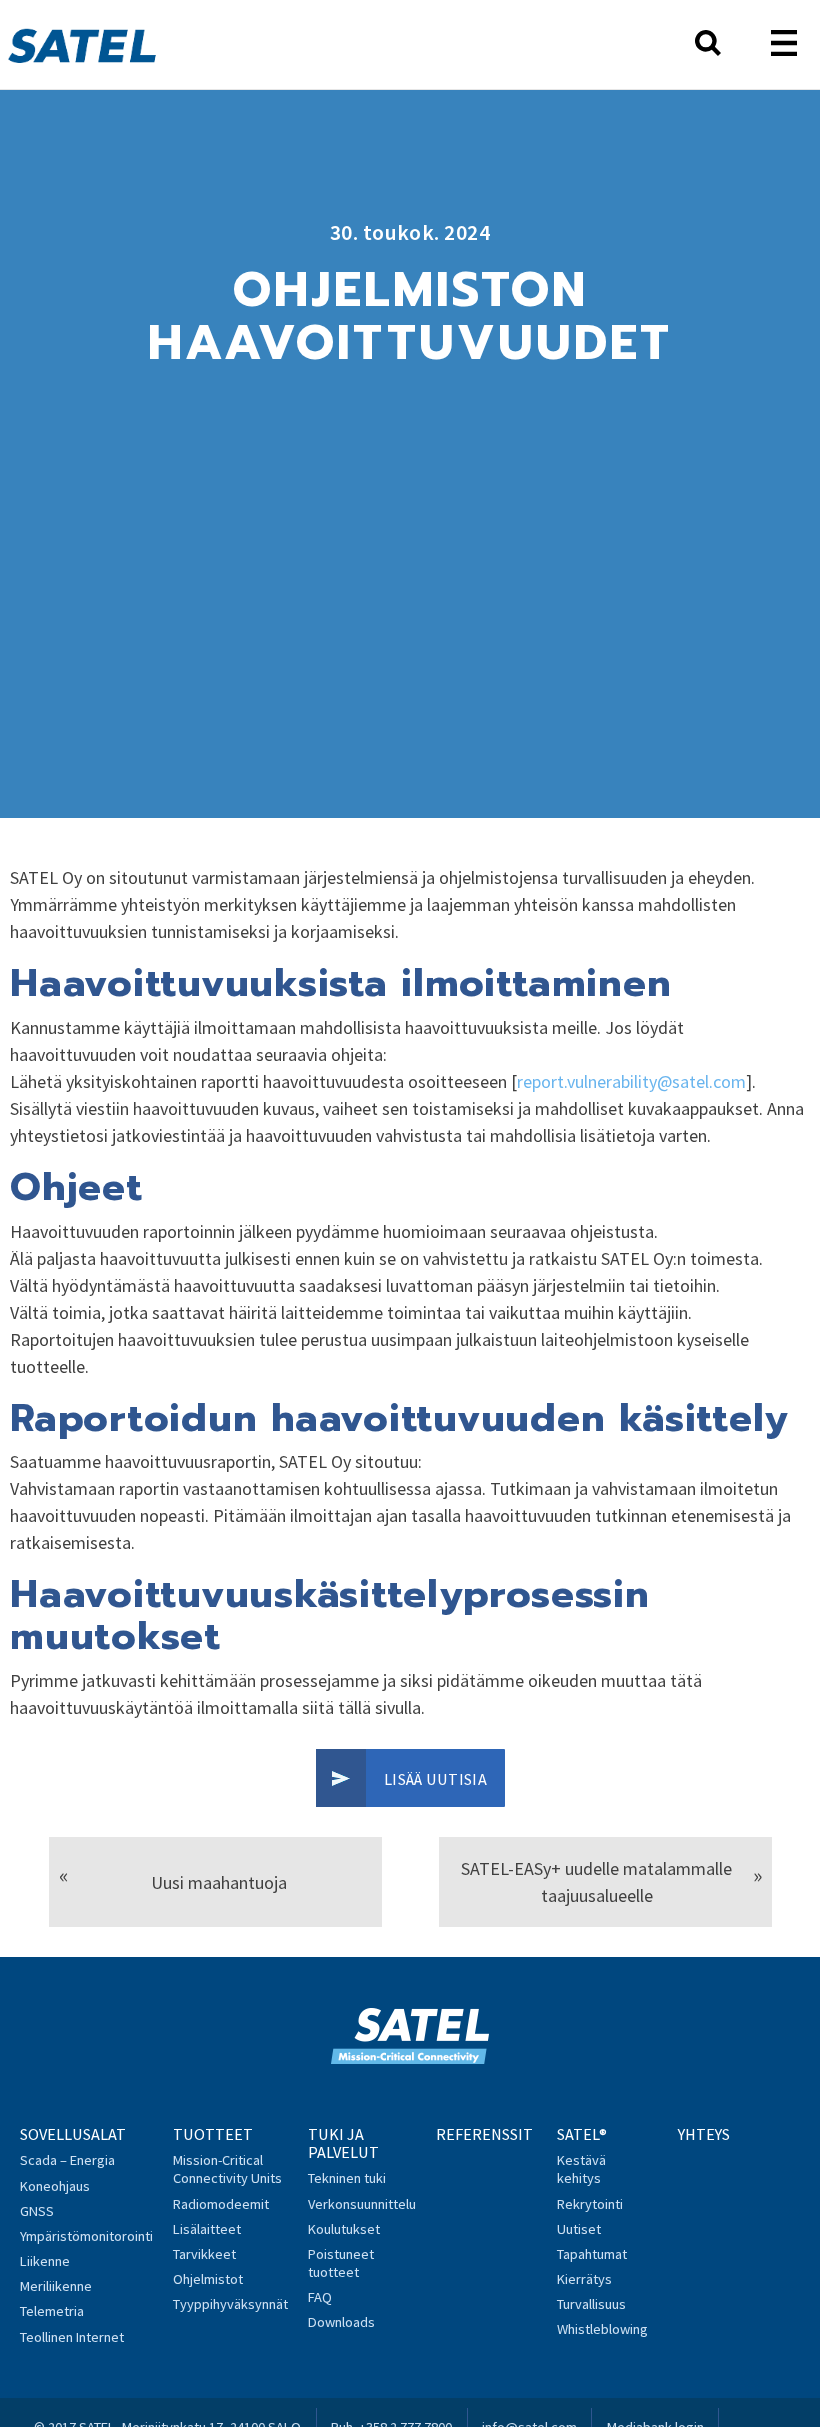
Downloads (341, 2322)
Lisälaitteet (207, 2229)
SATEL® (582, 2134)
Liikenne (45, 2261)
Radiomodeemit (221, 2204)
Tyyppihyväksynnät (230, 2304)
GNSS (37, 2211)
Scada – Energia (67, 2160)
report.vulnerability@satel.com (631, 1081)
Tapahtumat (592, 2254)
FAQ (320, 2297)
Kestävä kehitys (581, 2169)
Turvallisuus (591, 2304)
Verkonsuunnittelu (362, 2204)
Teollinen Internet (72, 2337)
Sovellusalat (73, 2134)
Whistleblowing (602, 2329)
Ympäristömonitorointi (86, 2236)
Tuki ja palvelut (343, 2143)
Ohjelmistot (208, 2279)
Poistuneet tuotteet (341, 2263)
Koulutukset (344, 2229)
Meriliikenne (56, 2286)
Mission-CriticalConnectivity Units (227, 2169)
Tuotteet (213, 2134)
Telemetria (52, 2311)
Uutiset (579, 2229)
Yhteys (704, 2134)
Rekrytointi (590, 2204)
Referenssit (484, 2134)
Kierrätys (584, 2279)
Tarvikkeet (204, 2254)
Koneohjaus (55, 2186)
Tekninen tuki (347, 2178)
